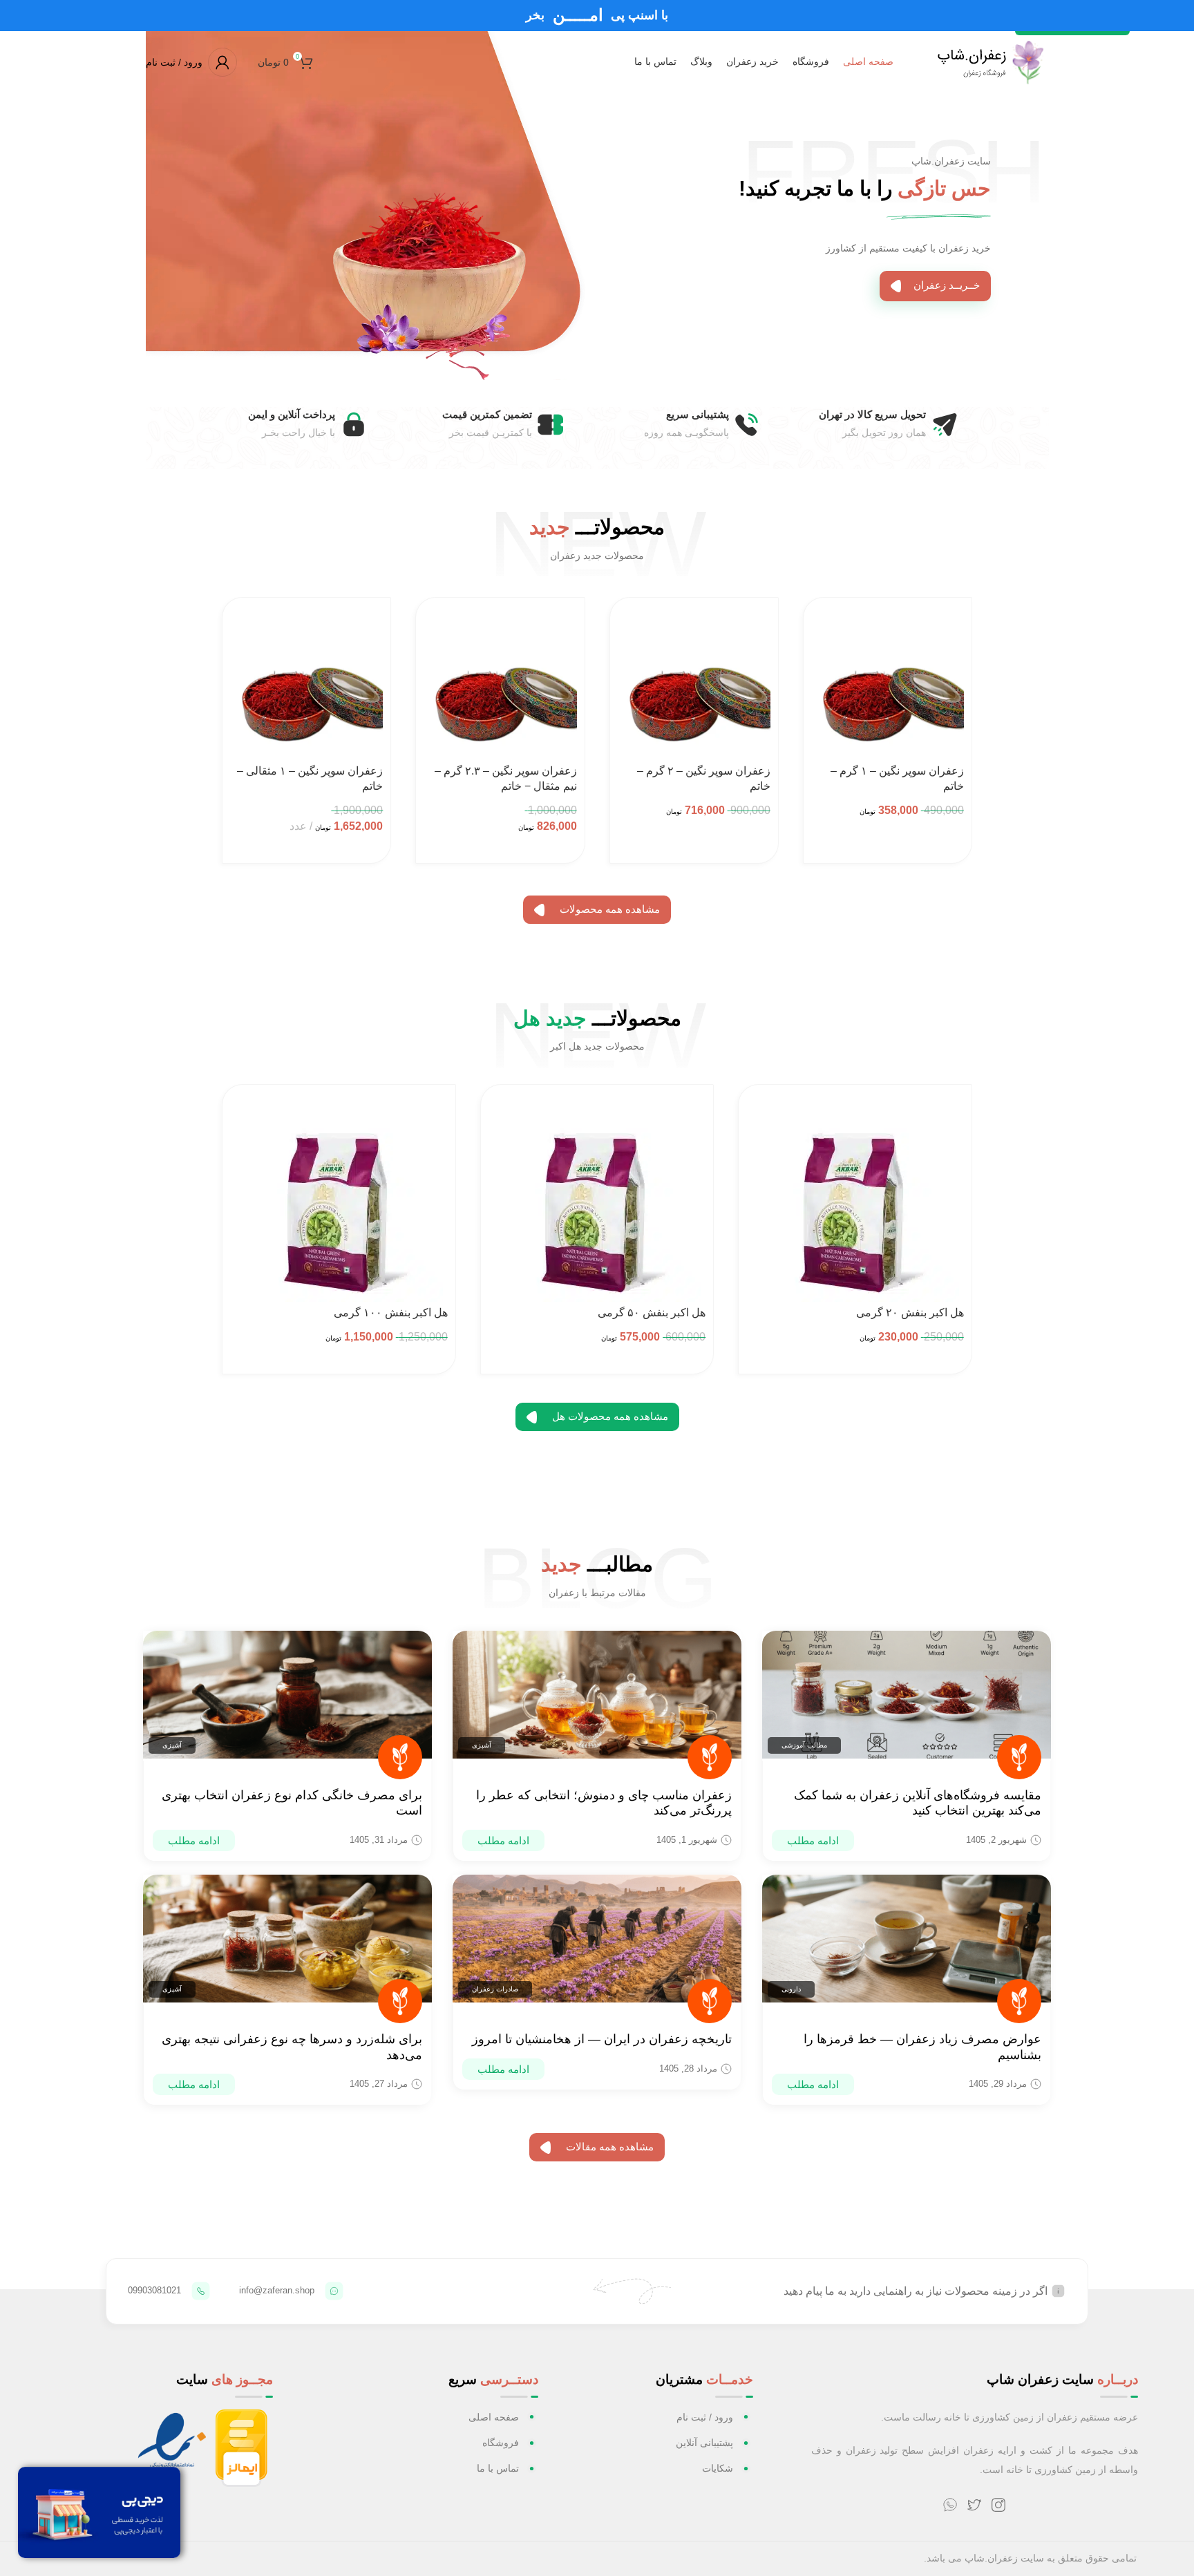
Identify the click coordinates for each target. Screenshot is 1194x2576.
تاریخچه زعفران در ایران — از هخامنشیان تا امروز (602, 2039)
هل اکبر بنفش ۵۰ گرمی (652, 1313)
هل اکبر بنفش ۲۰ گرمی (910, 1313)
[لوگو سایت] (988, 61)
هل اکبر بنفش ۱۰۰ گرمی (391, 1313)
